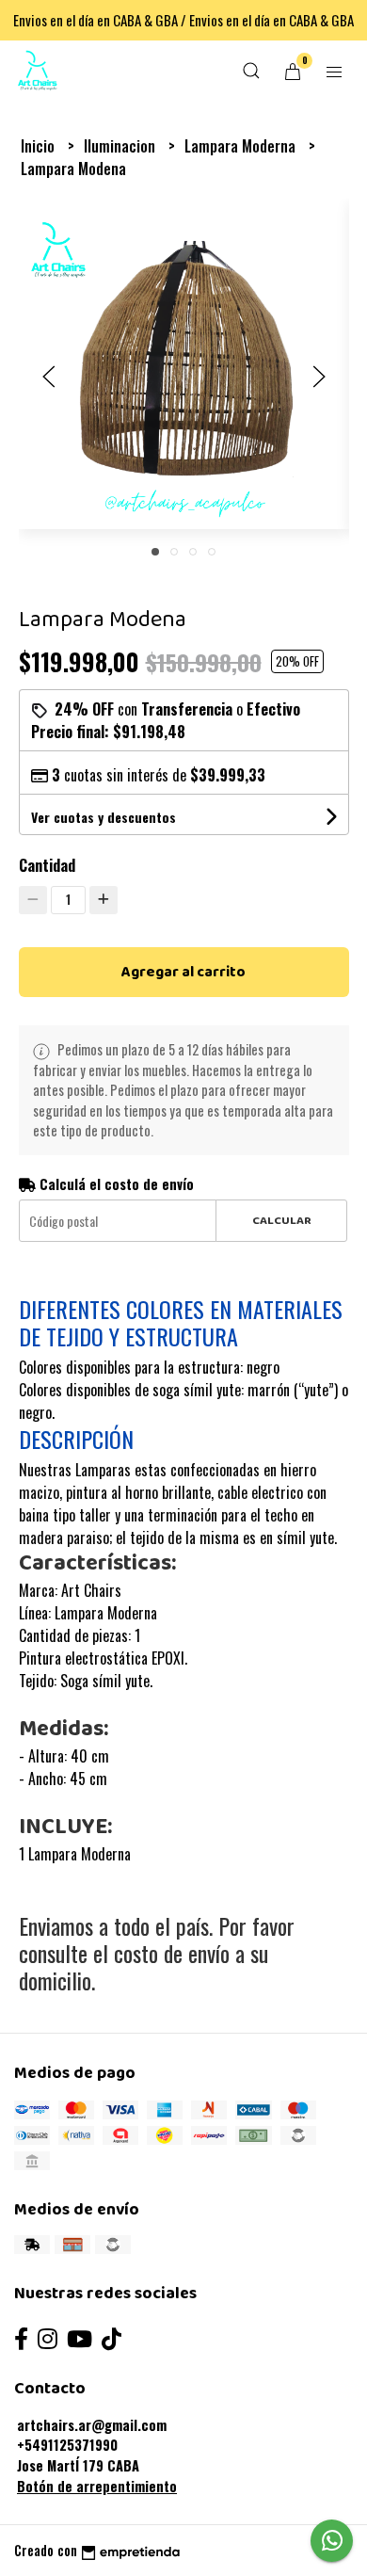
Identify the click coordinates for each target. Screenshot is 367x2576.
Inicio (40, 146)
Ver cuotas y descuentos (104, 817)
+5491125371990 (67, 2445)
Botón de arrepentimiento (97, 2486)
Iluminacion (121, 146)
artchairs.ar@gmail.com (92, 2425)
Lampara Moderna (242, 146)
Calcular (282, 1221)
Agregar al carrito (183, 972)
